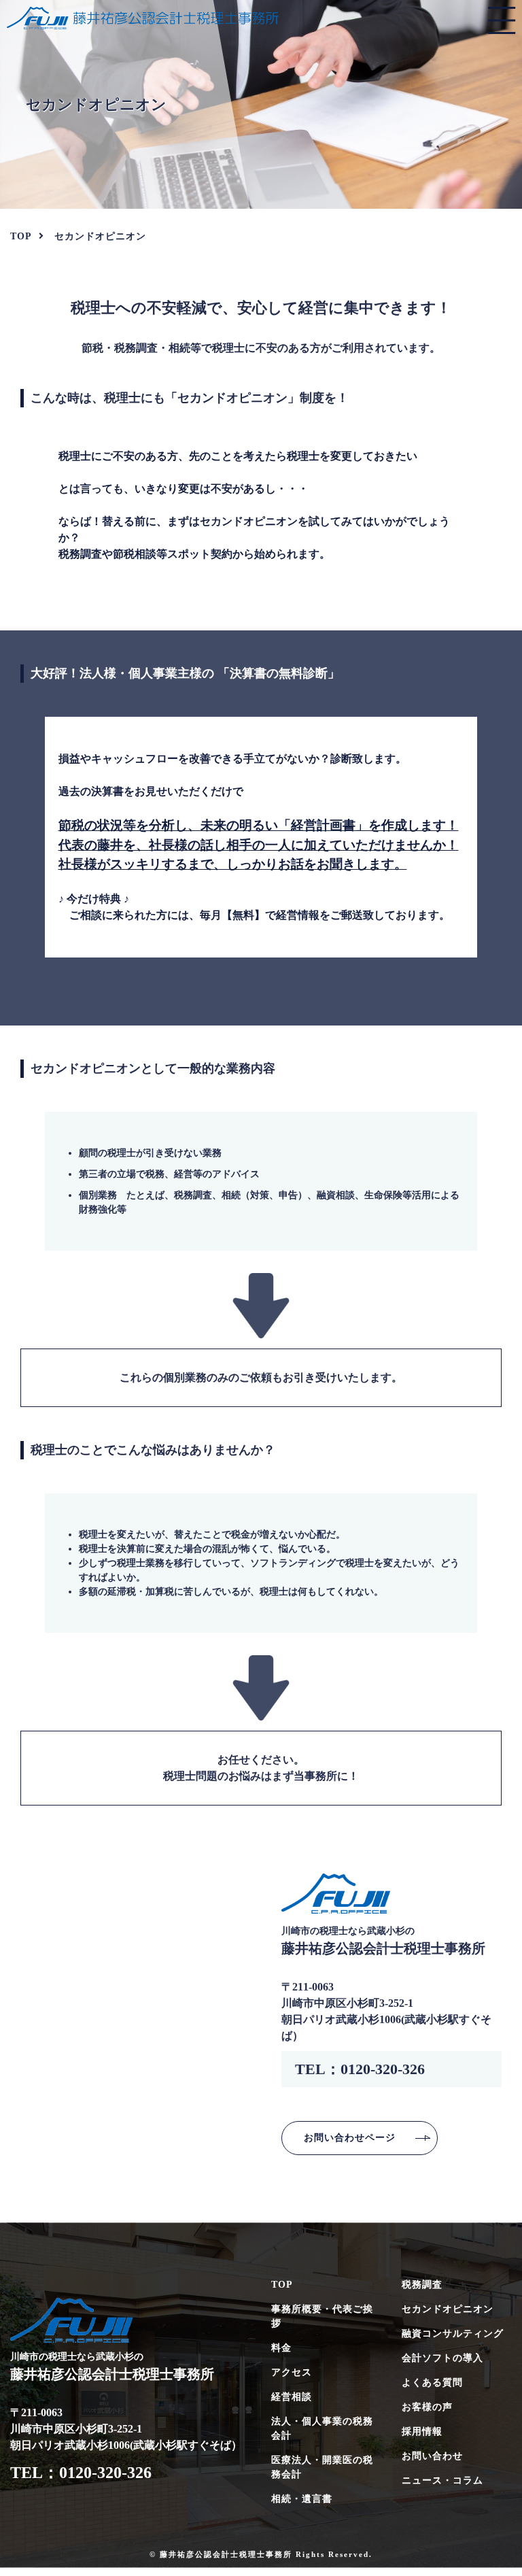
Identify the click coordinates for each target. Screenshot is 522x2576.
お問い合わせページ (350, 2137)
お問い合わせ (432, 2456)
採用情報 (422, 2431)
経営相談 (292, 2397)
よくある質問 (432, 2383)
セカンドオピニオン (448, 2309)
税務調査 (422, 2285)
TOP (282, 2285)
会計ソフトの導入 (442, 2358)
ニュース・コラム (442, 2480)
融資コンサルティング (453, 2334)
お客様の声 (427, 2407)
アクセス (292, 2372)
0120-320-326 (383, 2069)
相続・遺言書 (302, 2499)
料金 (281, 2348)
